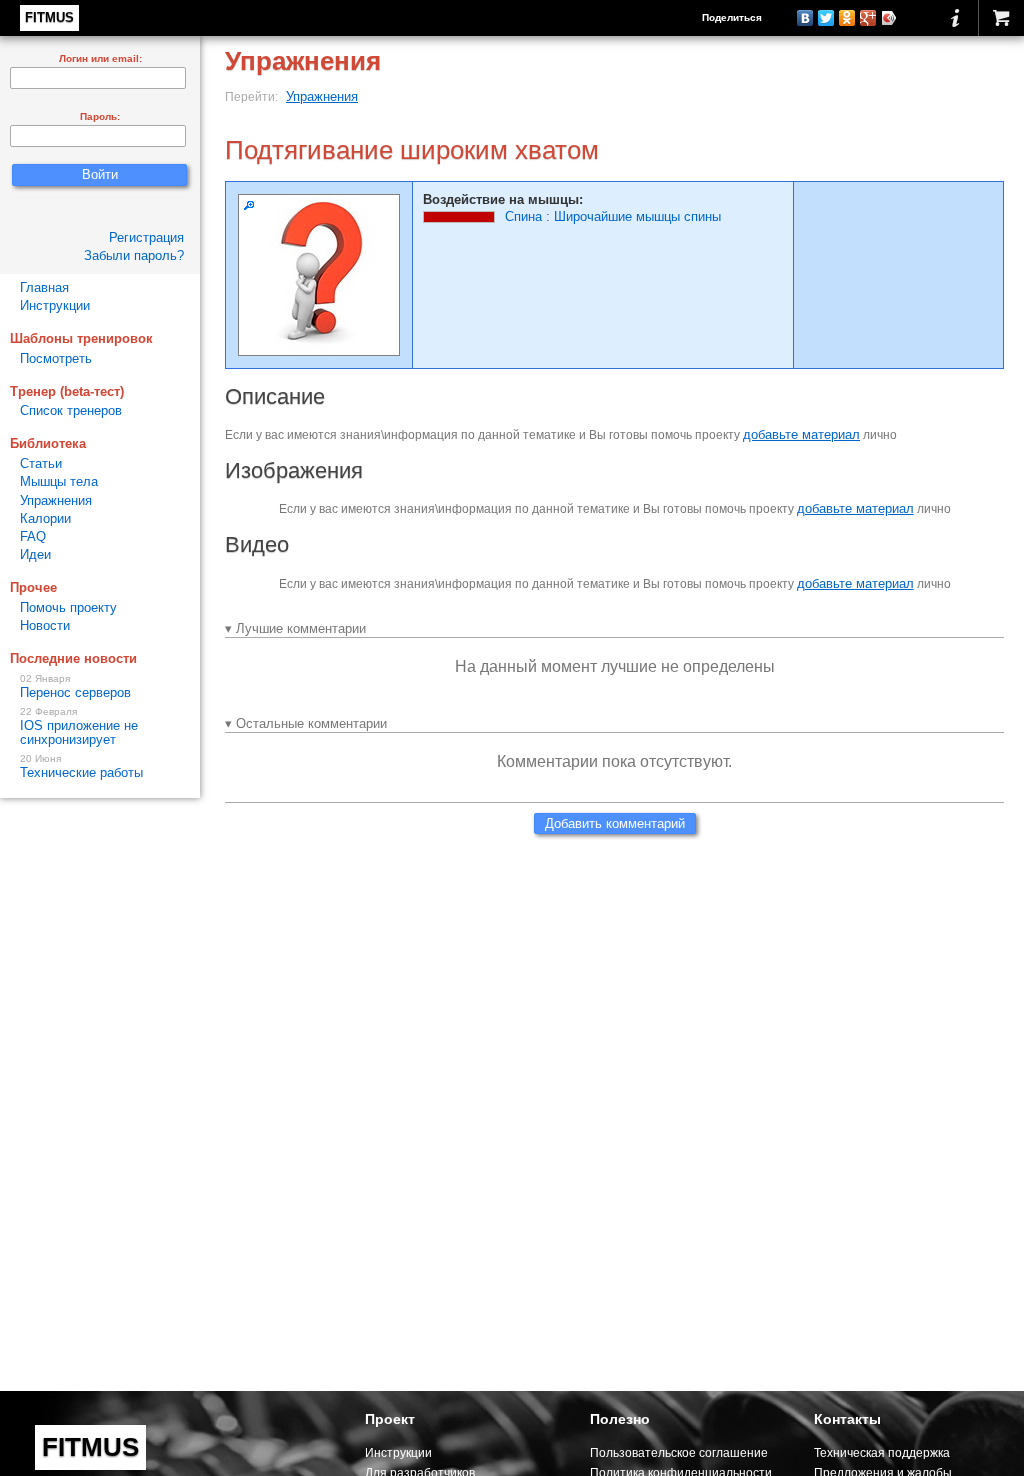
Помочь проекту (68, 607)
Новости (45, 625)
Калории (45, 518)
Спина (523, 216)
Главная (44, 287)
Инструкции (55, 305)
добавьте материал (801, 434)
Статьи (41, 463)
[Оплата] (1001, 18)
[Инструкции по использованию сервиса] (955, 18)
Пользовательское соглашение (679, 1452)
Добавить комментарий (615, 823)
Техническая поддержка (882, 1452)
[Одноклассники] (847, 18)
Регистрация (146, 237)
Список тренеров (71, 410)
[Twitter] (826, 18)
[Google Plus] (868, 18)
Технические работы (81, 767)
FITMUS (49, 17)
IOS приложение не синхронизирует (79, 727)
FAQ (33, 536)
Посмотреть (56, 358)
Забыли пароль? (134, 255)
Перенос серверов (75, 687)
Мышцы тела (59, 481)
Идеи (35, 554)
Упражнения (322, 96)
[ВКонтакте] (805, 18)
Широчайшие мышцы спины (637, 216)
